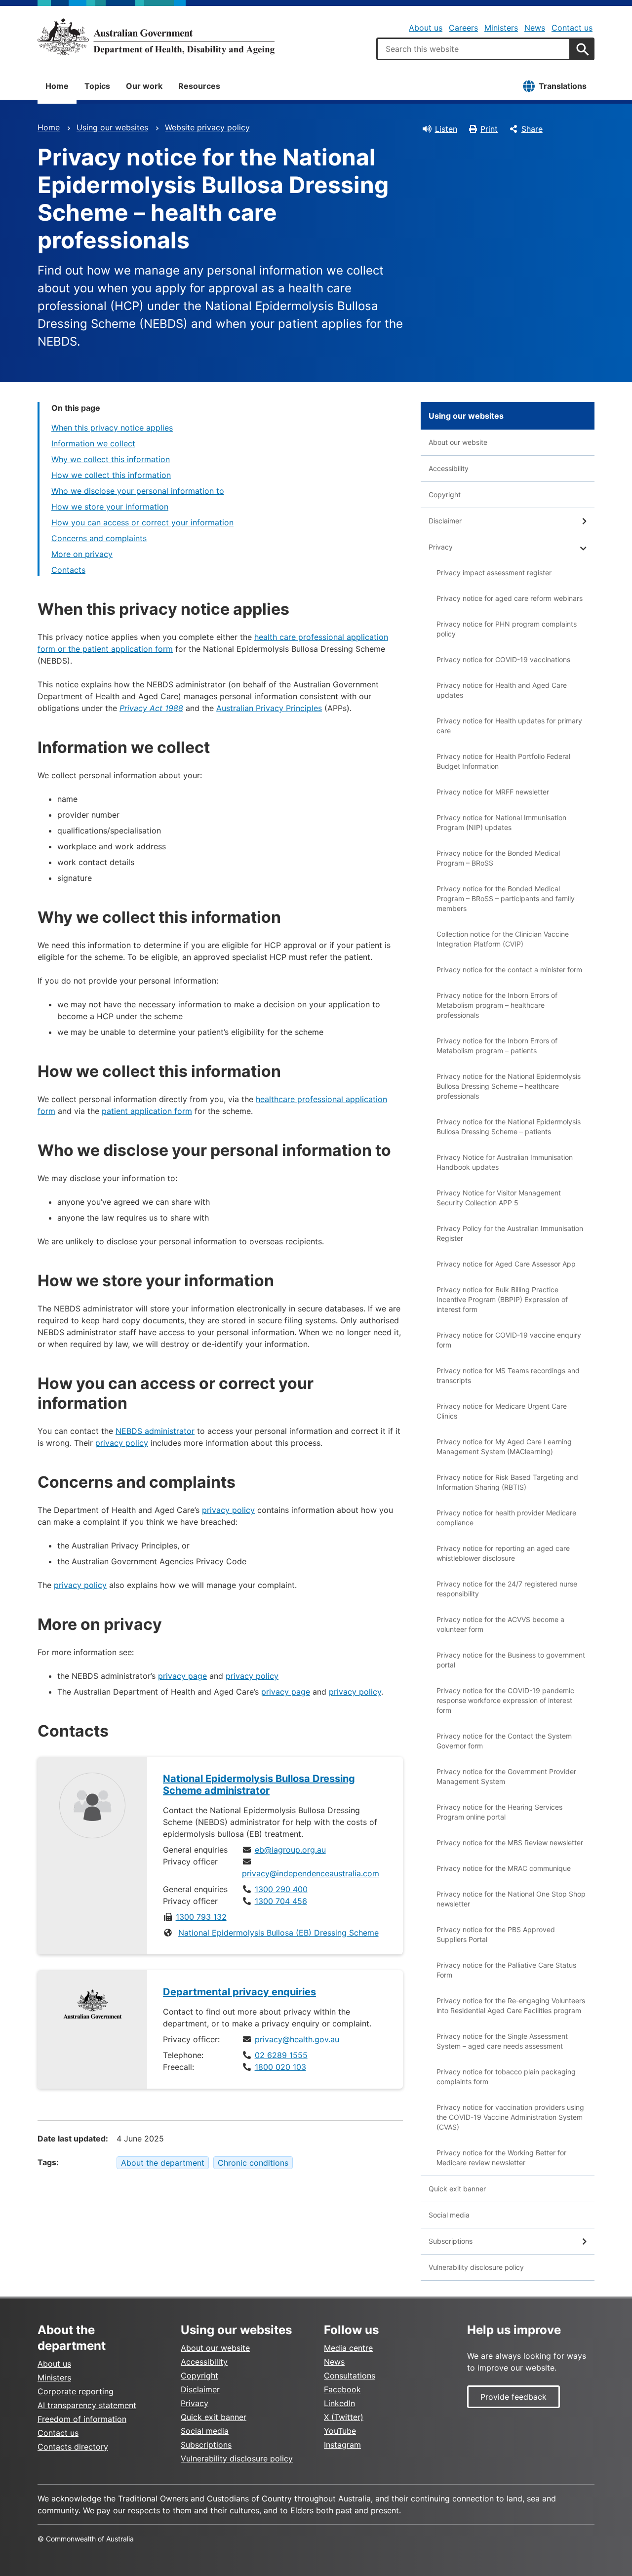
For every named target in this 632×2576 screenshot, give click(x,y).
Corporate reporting (76, 2391)
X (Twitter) (344, 2417)
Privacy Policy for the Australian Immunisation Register (510, 1233)
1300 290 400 (281, 1889)
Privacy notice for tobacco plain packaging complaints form (506, 2077)
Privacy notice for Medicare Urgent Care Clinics (502, 1411)
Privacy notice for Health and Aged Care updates (502, 690)
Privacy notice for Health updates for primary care (509, 726)
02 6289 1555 (281, 2055)
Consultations (350, 2376)
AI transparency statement (87, 2405)
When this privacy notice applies (112, 428)
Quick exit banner (457, 2189)
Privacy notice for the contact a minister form (509, 970)
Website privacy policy (207, 127)
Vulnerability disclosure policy (476, 2267)
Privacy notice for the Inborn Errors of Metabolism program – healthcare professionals (497, 1005)
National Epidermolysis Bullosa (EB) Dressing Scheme (278, 1933)
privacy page (182, 1676)
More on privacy (82, 554)
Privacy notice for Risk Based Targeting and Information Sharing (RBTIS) (507, 1482)
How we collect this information (111, 475)
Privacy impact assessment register (494, 573)
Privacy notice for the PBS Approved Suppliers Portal (496, 1934)
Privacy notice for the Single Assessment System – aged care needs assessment (502, 2041)
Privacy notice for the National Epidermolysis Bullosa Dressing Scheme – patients (509, 1127)
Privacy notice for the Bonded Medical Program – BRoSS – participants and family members (506, 898)
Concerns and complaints (99, 538)
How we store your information (110, 507)
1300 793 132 (201, 1917)
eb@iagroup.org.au (290, 1850)
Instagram (342, 2445)
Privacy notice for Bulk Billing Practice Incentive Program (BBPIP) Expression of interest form (502, 1299)
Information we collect (93, 443)
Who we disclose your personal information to (138, 491)
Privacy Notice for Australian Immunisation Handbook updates (505, 1162)
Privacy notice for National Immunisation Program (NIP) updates (501, 822)
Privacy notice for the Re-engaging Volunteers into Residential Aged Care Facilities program (511, 2005)
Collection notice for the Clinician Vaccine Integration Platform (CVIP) (503, 939)
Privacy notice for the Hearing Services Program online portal (499, 1812)
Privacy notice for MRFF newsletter (493, 792)
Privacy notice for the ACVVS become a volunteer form (500, 1624)
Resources (199, 86)
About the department (163, 2163)
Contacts (68, 570)
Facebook (342, 2389)
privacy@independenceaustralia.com (311, 1873)
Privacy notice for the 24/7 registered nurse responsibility (507, 1589)
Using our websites (112, 127)
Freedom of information (82, 2419)
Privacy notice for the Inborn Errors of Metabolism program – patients (497, 1046)
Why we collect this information (111, 459)
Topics (97, 86)
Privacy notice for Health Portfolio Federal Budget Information (503, 761)
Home (57, 86)
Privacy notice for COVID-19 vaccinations (503, 659)
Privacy (441, 547)
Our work (144, 86)
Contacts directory (73, 2447)
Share (532, 129)
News (535, 28)
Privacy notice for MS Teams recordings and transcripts (508, 1375)
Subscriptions (451, 2241)
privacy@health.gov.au (297, 2039)
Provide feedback (513, 2397)
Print (489, 129)
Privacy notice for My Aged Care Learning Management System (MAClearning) (504, 1447)
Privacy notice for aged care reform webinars (510, 598)
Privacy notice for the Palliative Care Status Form (506, 1970)
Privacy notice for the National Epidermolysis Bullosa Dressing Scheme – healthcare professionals (509, 1086)
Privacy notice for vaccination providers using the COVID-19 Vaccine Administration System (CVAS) (510, 2117)
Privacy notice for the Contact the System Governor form (504, 1741)
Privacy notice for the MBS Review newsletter (510, 1843)
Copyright (445, 495)
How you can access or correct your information (142, 522)
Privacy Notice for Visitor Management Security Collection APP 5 (499, 1198)
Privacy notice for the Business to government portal (511, 1660)
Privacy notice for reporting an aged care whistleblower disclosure (503, 1553)
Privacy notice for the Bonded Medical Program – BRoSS (498, 858)
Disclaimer (445, 521)
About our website (458, 442)
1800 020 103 (280, 2067)
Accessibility (449, 468)
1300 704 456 (281, 1901)
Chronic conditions (253, 2163)
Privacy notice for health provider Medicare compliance (506, 1518)
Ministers (501, 28)
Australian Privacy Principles (269, 708)
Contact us (572, 28)
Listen (446, 129)
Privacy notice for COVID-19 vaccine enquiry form (509, 1340)
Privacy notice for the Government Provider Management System (506, 1776)
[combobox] (474, 49)
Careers (463, 28)
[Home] (156, 37)
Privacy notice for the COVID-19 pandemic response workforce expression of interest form (505, 1700)
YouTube (340, 2431)
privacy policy (122, 1443)
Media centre (348, 2348)
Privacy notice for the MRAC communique (504, 1868)
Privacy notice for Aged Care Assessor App (506, 1264)
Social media (449, 2215)
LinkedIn (339, 2403)
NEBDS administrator (155, 1431)
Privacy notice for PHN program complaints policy (507, 629)
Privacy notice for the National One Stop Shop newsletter (511, 1899)
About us (426, 28)
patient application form (147, 1111)
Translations (563, 86)
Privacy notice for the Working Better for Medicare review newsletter (501, 2158)
